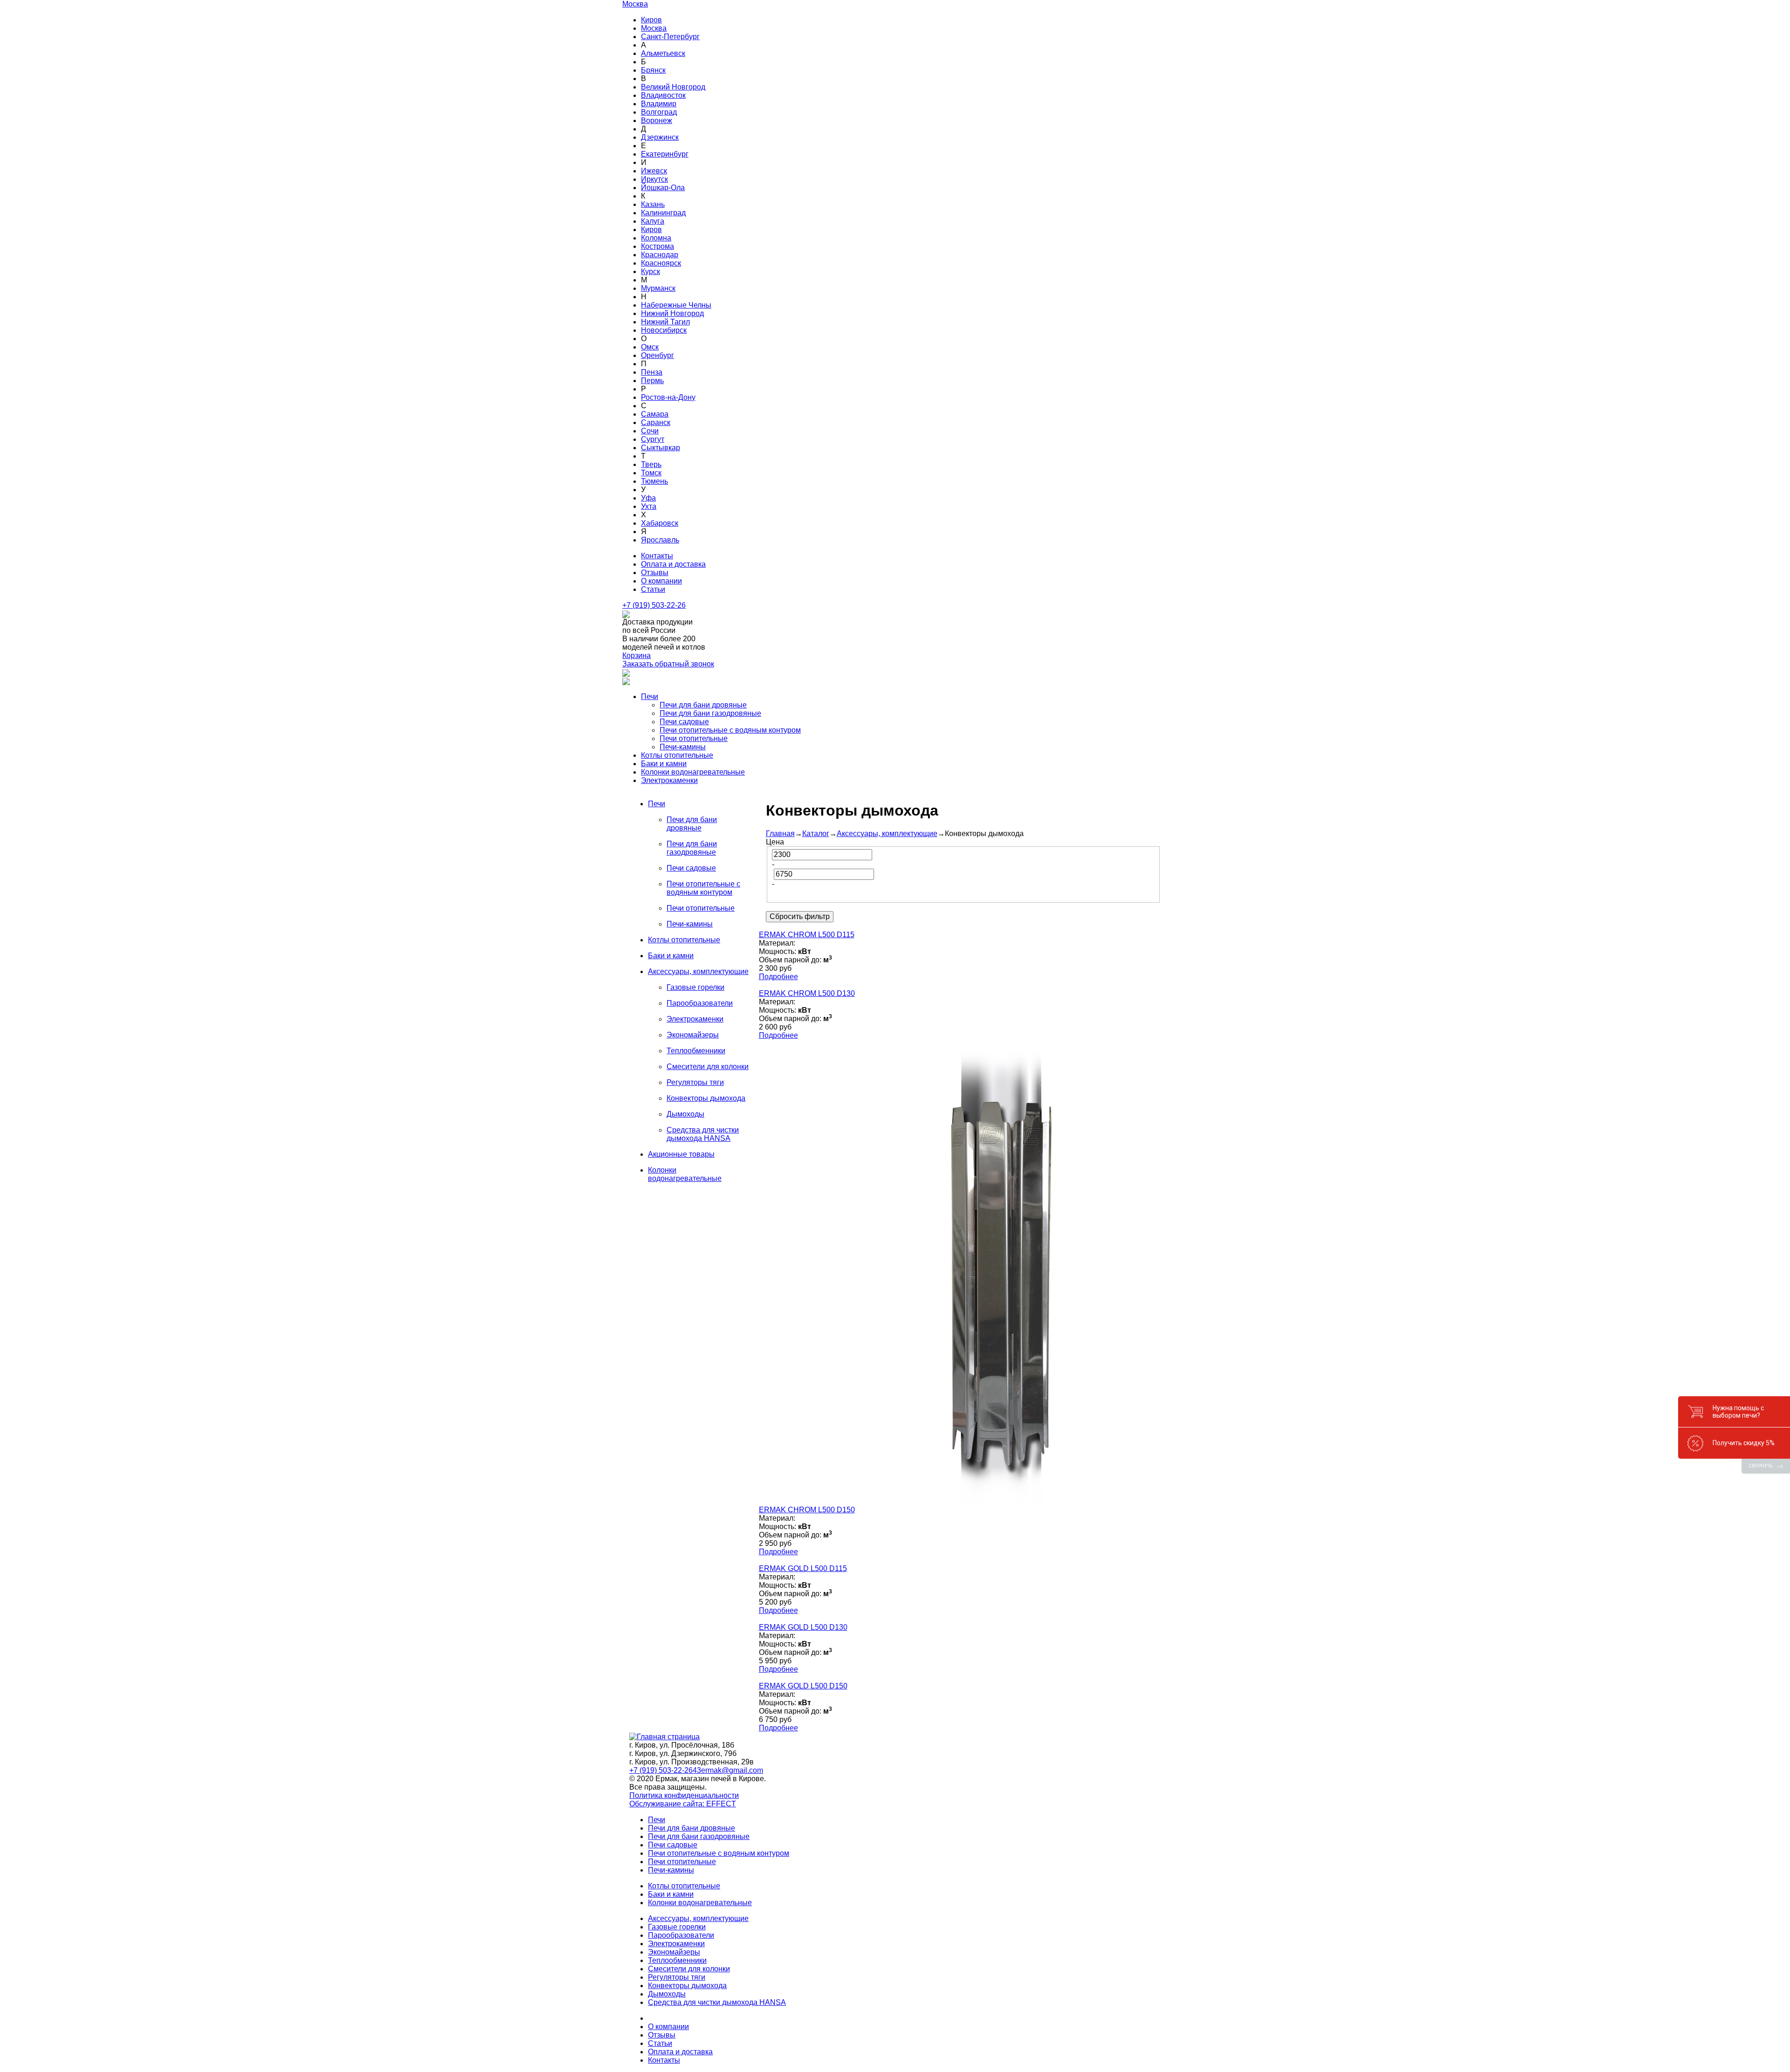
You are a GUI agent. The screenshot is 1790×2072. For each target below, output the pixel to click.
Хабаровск (660, 523)
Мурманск (658, 288)
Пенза (652, 372)
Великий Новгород (673, 87)
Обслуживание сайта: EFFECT (683, 1804)
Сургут (653, 439)
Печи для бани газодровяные (710, 713)
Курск (651, 271)
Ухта (649, 506)
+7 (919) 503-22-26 (654, 605)
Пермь (652, 381)
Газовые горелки (677, 1927)
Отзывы (655, 573)
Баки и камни (664, 764)
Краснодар (660, 255)
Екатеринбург (665, 154)
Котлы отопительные (677, 755)
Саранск (656, 422)
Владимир (659, 104)
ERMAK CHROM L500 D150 (807, 1510)
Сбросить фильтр (800, 916)
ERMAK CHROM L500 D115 (807, 935)
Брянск (653, 70)
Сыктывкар (661, 448)
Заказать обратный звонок (668, 664)
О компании (661, 581)
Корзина (637, 655)
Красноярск (661, 263)
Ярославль (660, 540)
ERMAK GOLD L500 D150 (803, 1686)
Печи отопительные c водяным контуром (730, 730)
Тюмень (654, 481)
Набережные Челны (676, 305)
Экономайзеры (674, 1952)
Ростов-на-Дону (668, 397)
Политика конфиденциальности (684, 1795)
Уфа (648, 498)
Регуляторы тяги (677, 1977)
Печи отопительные (694, 738)
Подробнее (778, 977)
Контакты (657, 556)
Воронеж (657, 120)
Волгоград (659, 112)
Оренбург (657, 355)
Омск (650, 347)
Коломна (656, 238)
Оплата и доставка (673, 564)
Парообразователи (681, 1935)
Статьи (653, 589)
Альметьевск (663, 53)
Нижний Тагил (665, 322)
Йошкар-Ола (663, 188)
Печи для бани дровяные (703, 705)
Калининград (663, 213)
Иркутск (654, 179)
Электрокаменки (669, 780)
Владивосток (663, 95)
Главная (780, 834)
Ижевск (654, 171)
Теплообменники (677, 1960)
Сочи (650, 431)
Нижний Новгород (672, 313)
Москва (654, 28)
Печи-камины (683, 747)
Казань (653, 204)
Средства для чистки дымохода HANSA (717, 2002)
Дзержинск (660, 137)
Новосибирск (664, 330)
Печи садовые (684, 722)
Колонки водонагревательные (693, 772)
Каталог (816, 834)
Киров (651, 20)
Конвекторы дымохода (687, 1986)
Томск (651, 473)
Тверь (651, 464)
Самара (655, 414)
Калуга (653, 221)
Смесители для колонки (689, 1969)
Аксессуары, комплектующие (887, 834)
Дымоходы (667, 1994)
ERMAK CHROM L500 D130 (807, 993)
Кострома (657, 246)
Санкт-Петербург (670, 37)
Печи (650, 696)
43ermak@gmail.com (728, 1770)
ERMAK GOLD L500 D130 (803, 1627)
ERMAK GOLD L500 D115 (803, 1568)
